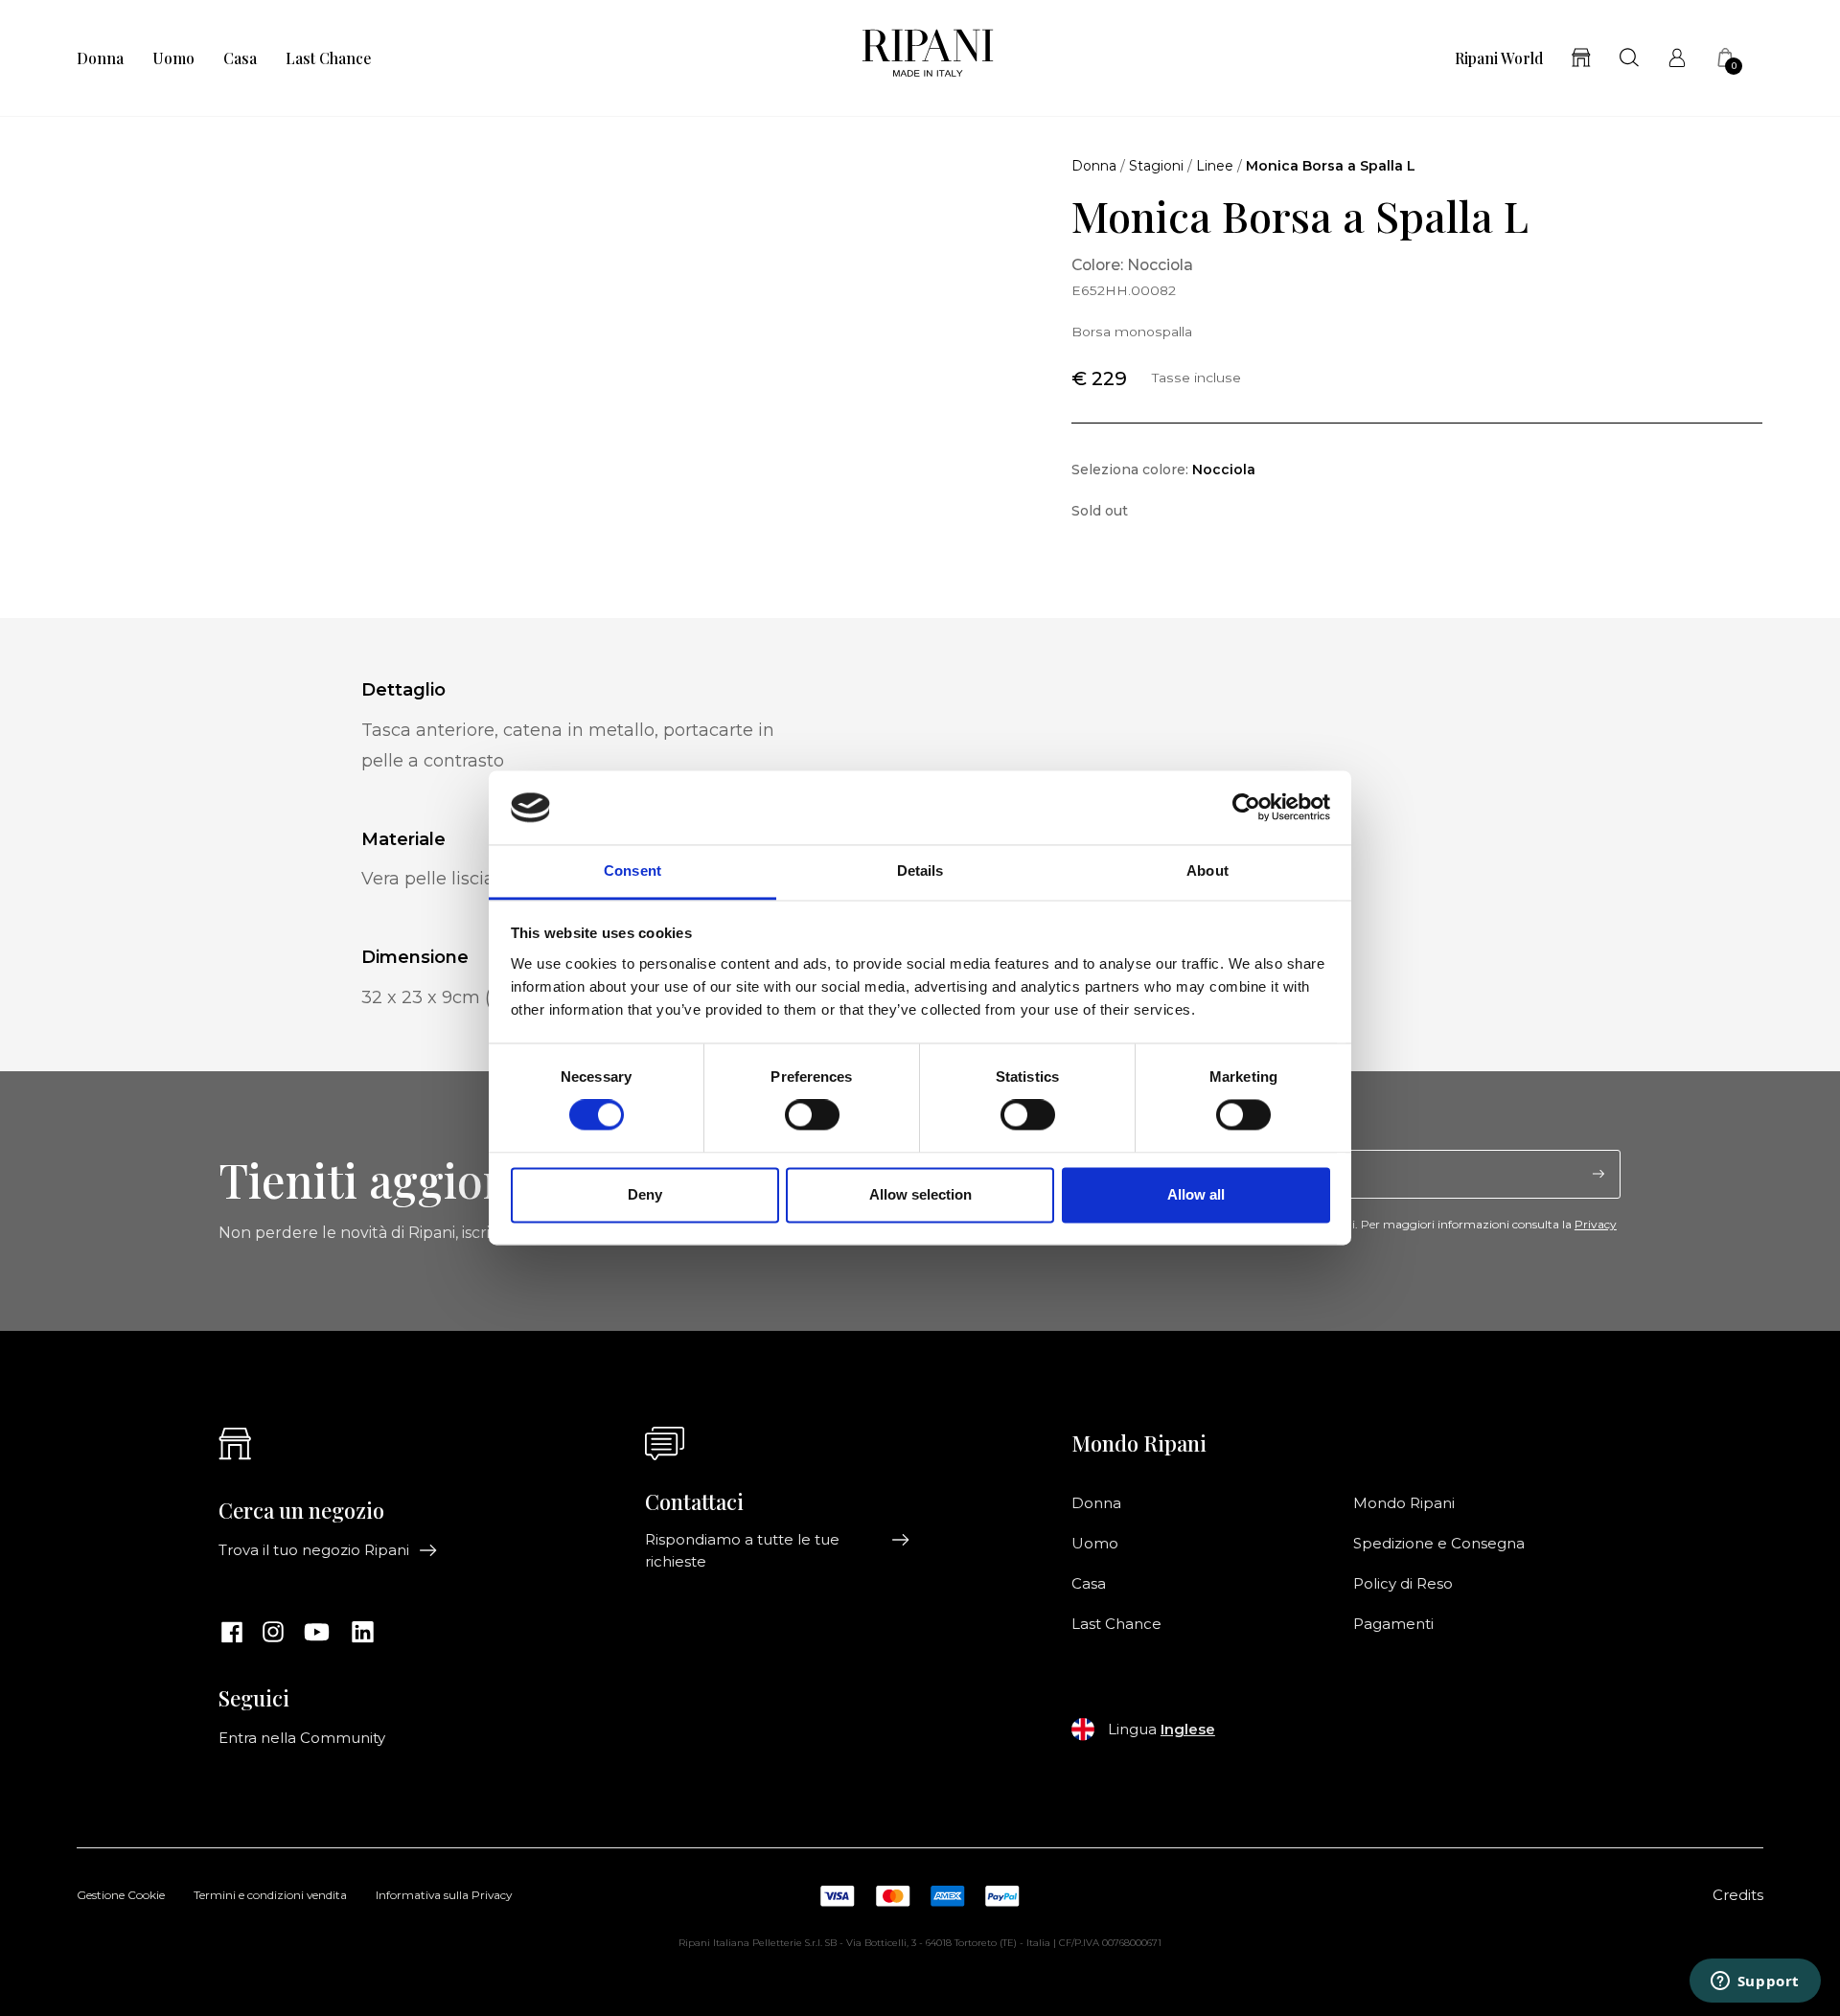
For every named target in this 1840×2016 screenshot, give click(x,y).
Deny (645, 1194)
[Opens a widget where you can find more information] (1755, 1982)
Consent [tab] (632, 871)
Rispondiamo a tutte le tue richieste (742, 1550)
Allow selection (920, 1194)
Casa (240, 58)
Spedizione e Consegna (1439, 1544)
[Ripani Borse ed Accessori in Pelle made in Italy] (928, 58)
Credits (1738, 1895)
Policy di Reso (1403, 1584)
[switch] (812, 1115)
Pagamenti (1393, 1624)
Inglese (1188, 1730)
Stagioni (1156, 166)
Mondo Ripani (1404, 1503)
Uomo (173, 58)
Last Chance (328, 58)
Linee (1215, 166)
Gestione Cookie (121, 1896)
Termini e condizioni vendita (270, 1896)
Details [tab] (920, 871)
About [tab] (1207, 871)
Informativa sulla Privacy (444, 1896)
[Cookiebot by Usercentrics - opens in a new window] (1246, 808)
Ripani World (1499, 58)
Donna (100, 58)
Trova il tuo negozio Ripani (314, 1550)
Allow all (1196, 1194)
